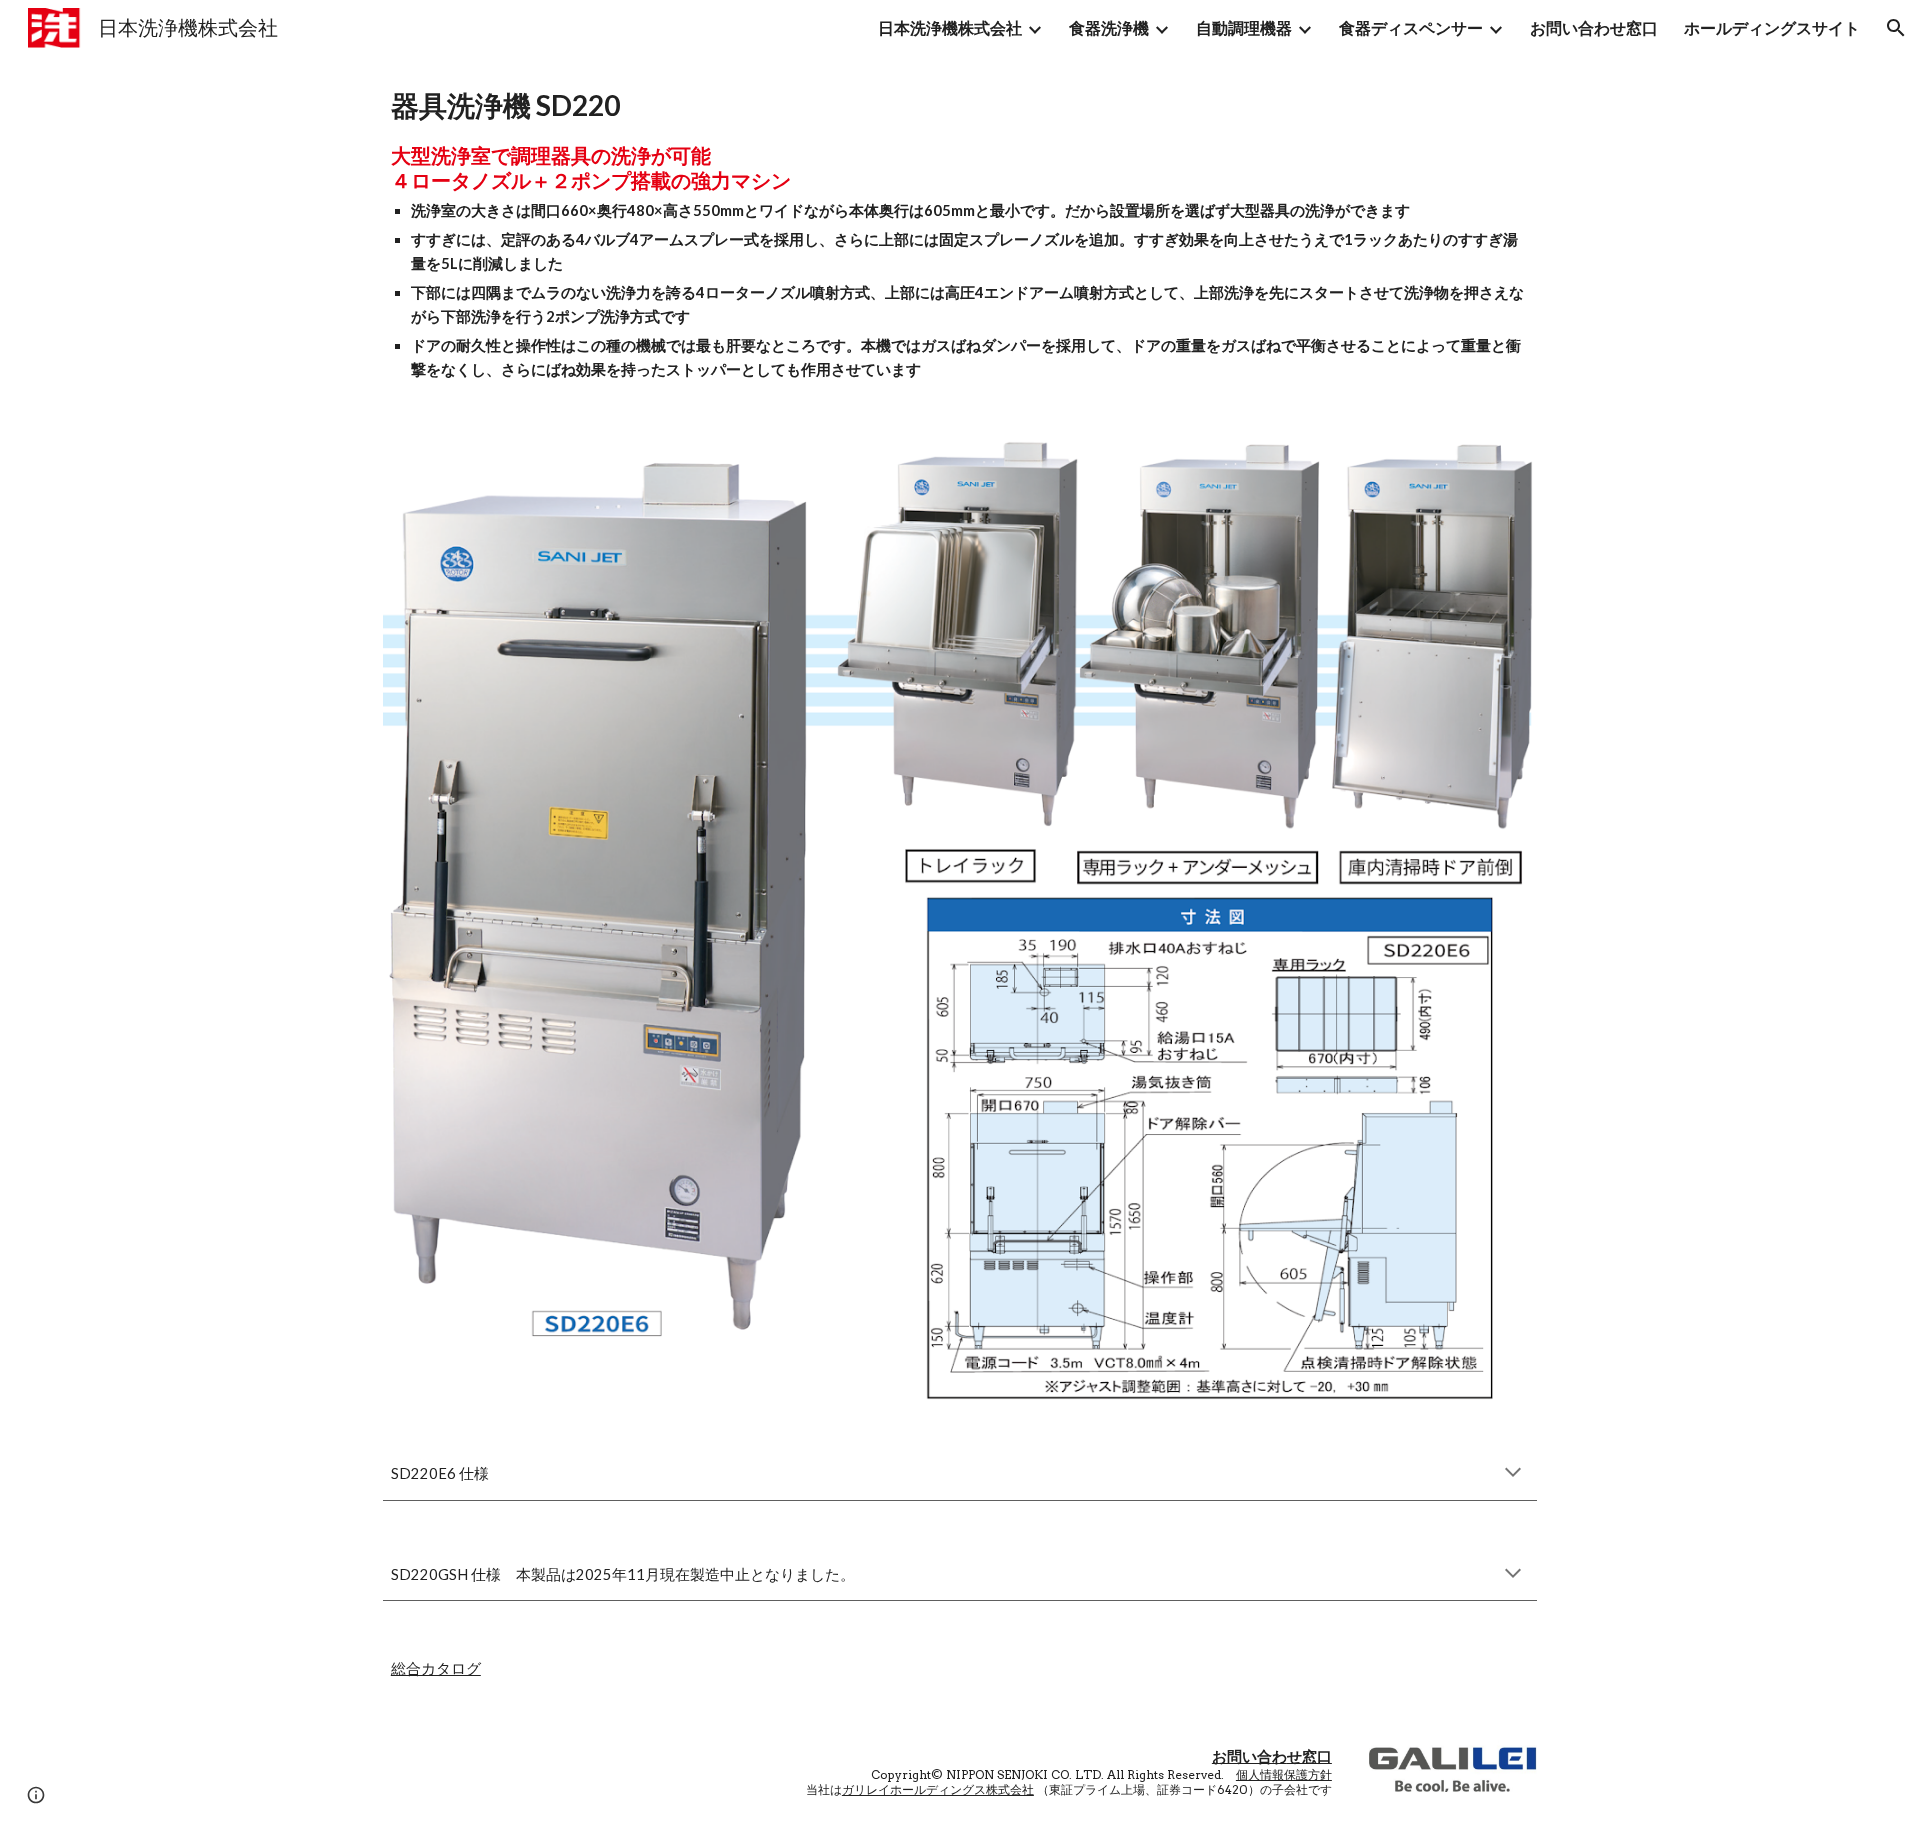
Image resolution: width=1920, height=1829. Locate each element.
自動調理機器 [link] (1244, 27)
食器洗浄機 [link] (1109, 27)
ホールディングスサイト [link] (1772, 27)
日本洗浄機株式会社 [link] (950, 27)
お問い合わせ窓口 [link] (1594, 27)
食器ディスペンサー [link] (1411, 27)
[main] (960, 234)
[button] (1896, 28)
